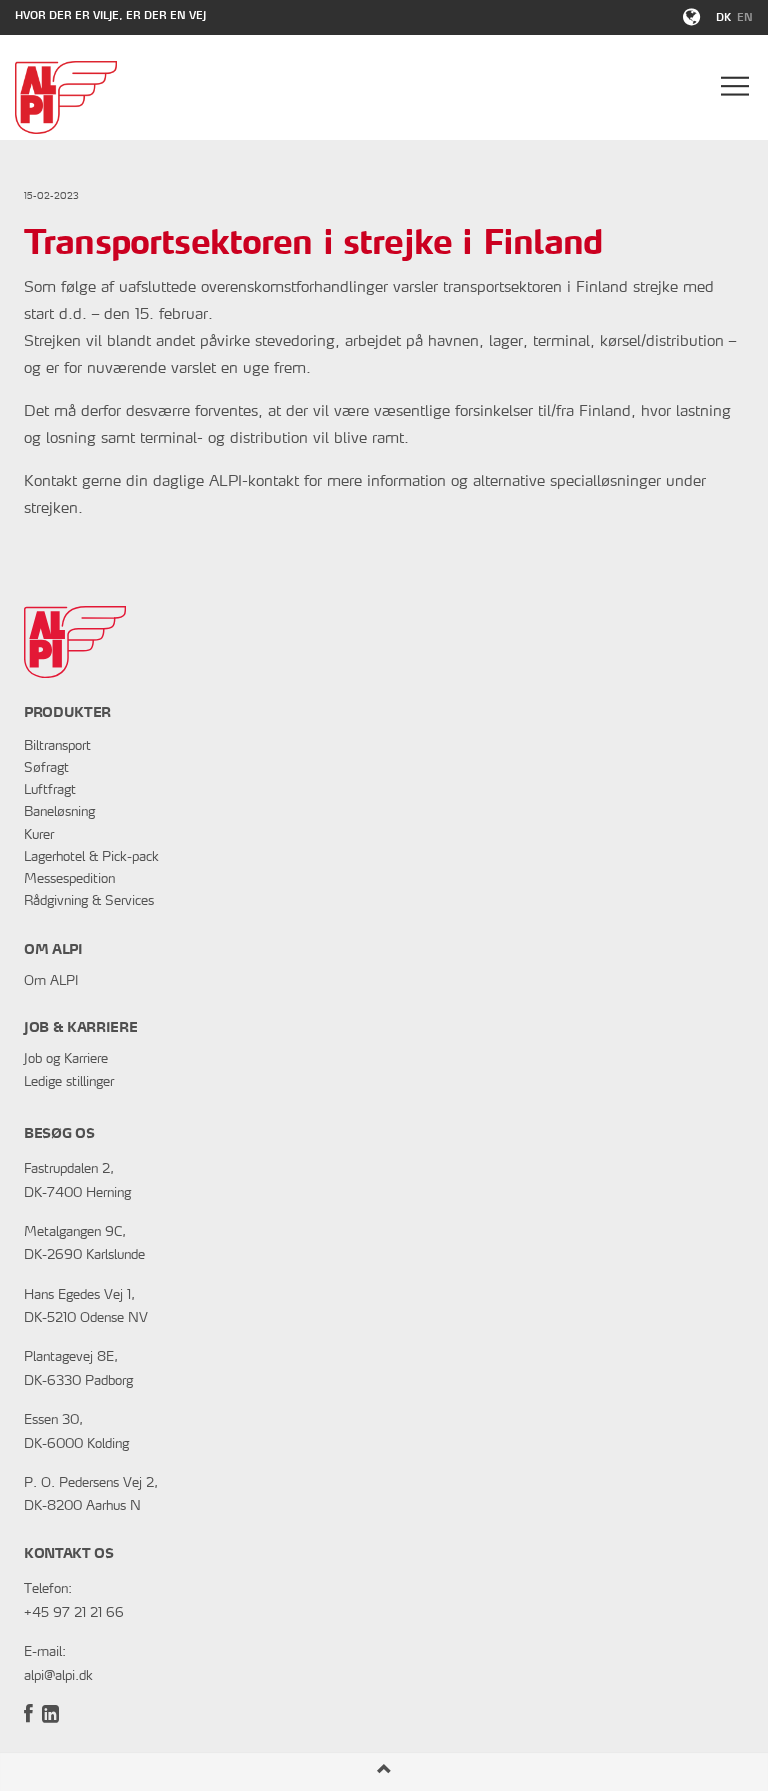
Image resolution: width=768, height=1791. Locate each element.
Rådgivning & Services (89, 901)
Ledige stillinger (69, 1082)
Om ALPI (51, 981)
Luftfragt (50, 790)
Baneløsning (59, 812)
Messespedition (69, 879)
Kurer (39, 835)
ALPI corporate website (66, 97)
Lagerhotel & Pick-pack (91, 857)
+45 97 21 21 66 (74, 1613)
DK (723, 19)
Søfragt (46, 768)
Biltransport (57, 746)
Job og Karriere (66, 1059)
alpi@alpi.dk (58, 1676)
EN (745, 19)
